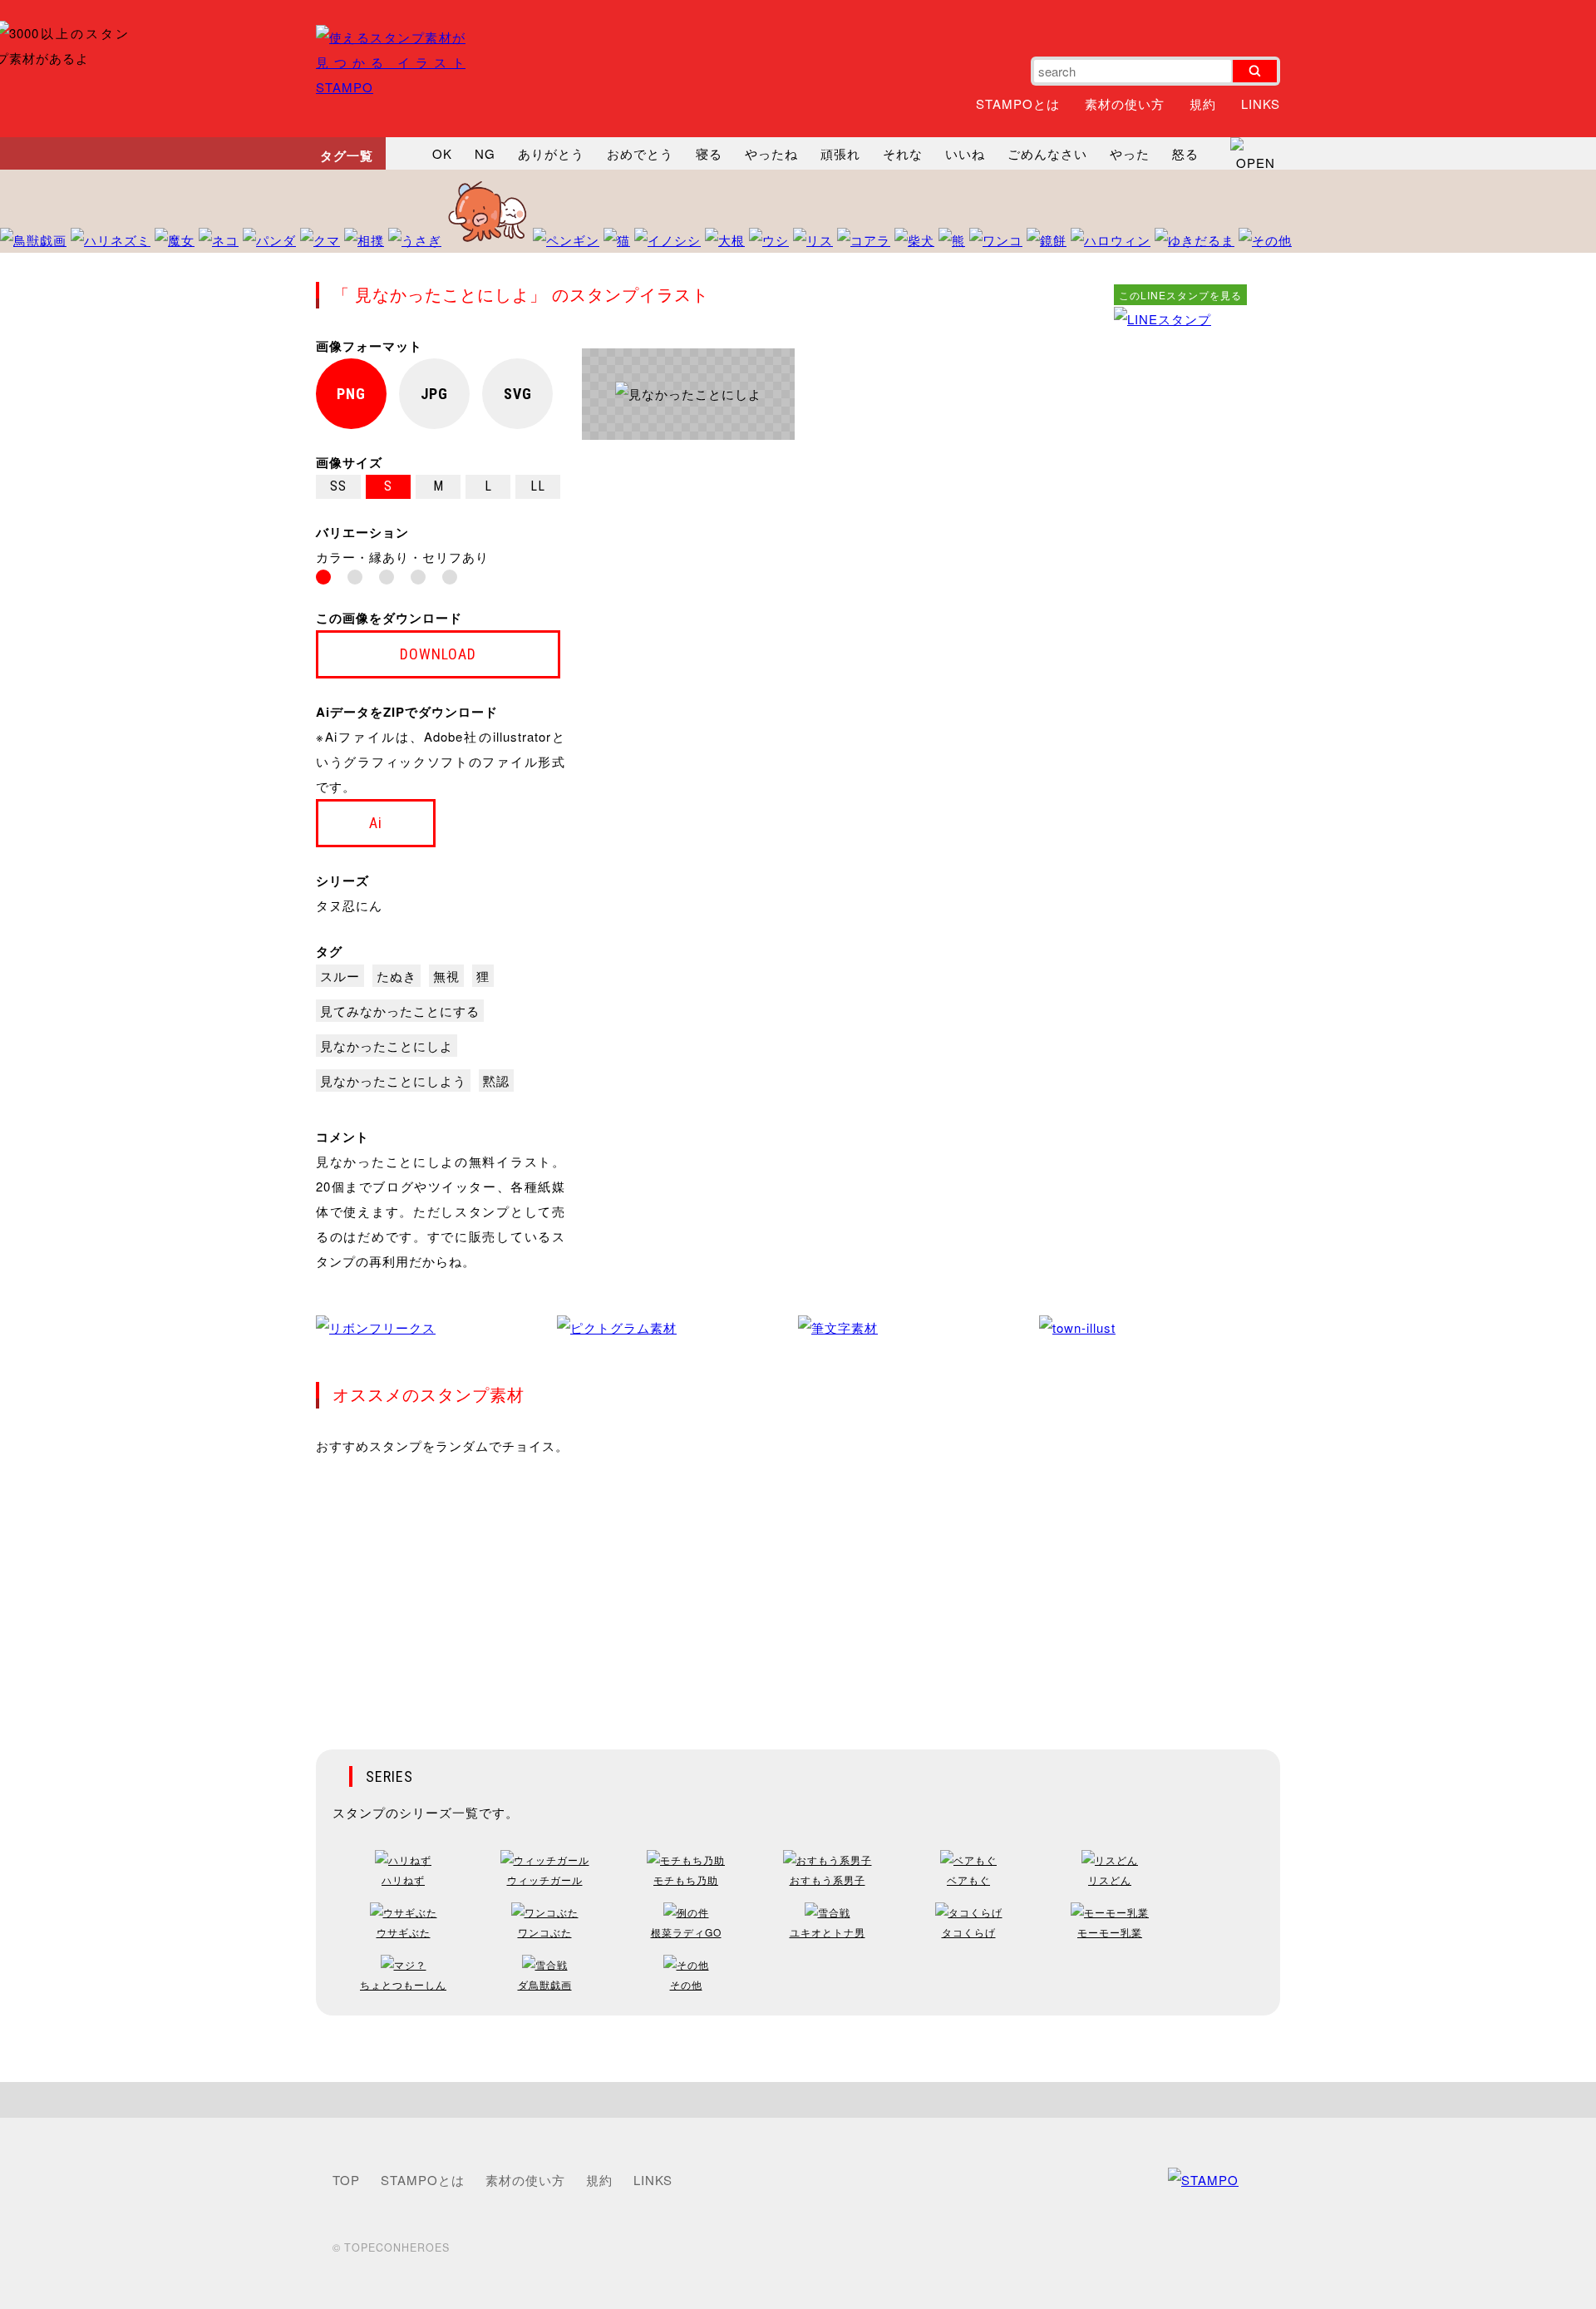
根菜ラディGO (686, 1932)
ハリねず (403, 1880)
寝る (709, 153)
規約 (1203, 104)
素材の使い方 (1125, 104)
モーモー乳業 (1110, 1932)
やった (1130, 153)
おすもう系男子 (828, 1880)
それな (903, 153)
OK (442, 153)
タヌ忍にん (349, 905)
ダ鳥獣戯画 (545, 1984)
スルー (340, 976)
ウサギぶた (404, 1932)
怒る (1185, 153)
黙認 (496, 1080)
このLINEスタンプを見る (1180, 295)
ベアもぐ (968, 1880)
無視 (446, 976)
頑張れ (840, 153)
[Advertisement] (1180, 581)
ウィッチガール (545, 1880)
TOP (346, 2180)
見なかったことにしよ (387, 1046)
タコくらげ (969, 1932)
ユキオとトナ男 (828, 1932)
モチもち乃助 (686, 1880)
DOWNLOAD (438, 654)
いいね (965, 153)
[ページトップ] (798, 2100)
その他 (686, 1984)
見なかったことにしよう (393, 1080)
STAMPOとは (1018, 104)
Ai (376, 823)
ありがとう (551, 153)
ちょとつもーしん (403, 1984)
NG (485, 153)
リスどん (1110, 1880)
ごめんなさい (1047, 153)
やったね (771, 153)
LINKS (1261, 104)
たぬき (397, 976)
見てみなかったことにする (400, 1011)
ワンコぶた (545, 1932)
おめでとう (640, 153)
